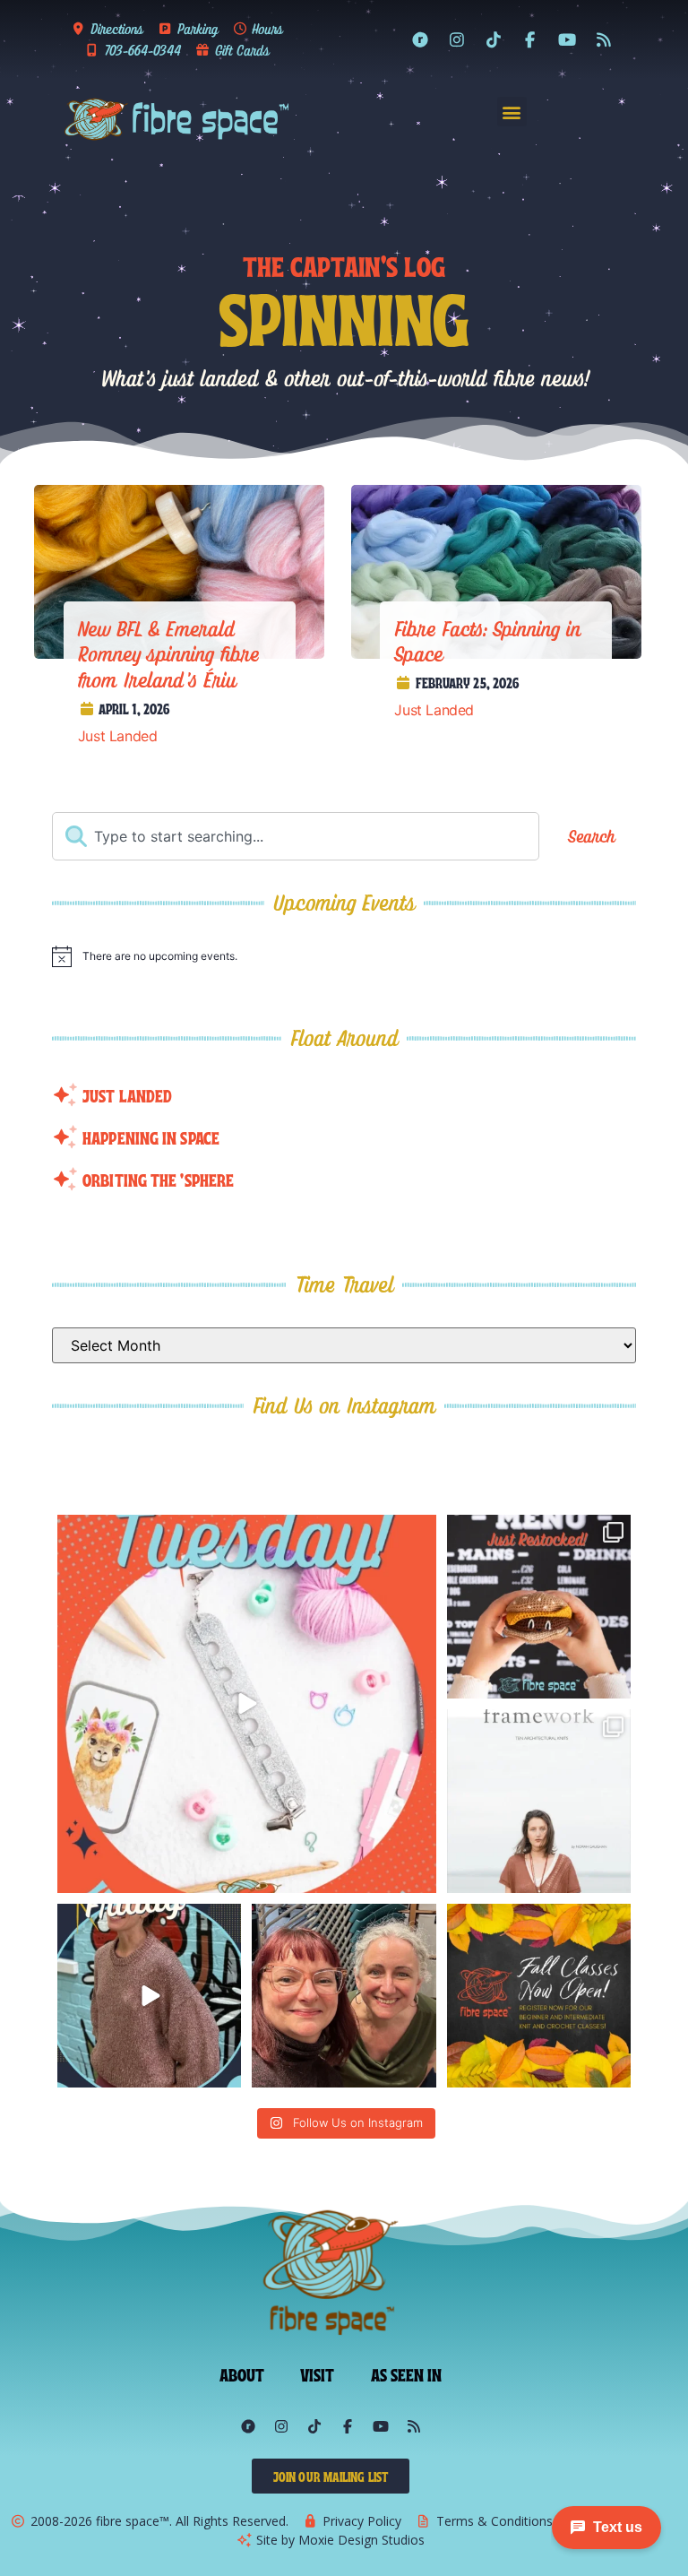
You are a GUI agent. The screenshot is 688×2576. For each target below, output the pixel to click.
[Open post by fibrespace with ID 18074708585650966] (539, 1801)
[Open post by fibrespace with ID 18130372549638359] (344, 1996)
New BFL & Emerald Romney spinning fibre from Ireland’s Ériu (169, 654)
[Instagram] (457, 39)
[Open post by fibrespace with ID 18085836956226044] (246, 1704)
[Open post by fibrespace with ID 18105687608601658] (539, 1607)
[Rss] (604, 39)
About (242, 2373)
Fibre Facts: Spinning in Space (488, 641)
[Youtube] (567, 39)
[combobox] (295, 836)
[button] (512, 112)
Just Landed (118, 736)
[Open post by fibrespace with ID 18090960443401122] (539, 1996)
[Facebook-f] (530, 39)
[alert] (344, 956)
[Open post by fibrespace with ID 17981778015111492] (149, 1996)
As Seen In (407, 2373)
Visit (318, 2373)
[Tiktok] (494, 39)
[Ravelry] (420, 39)
